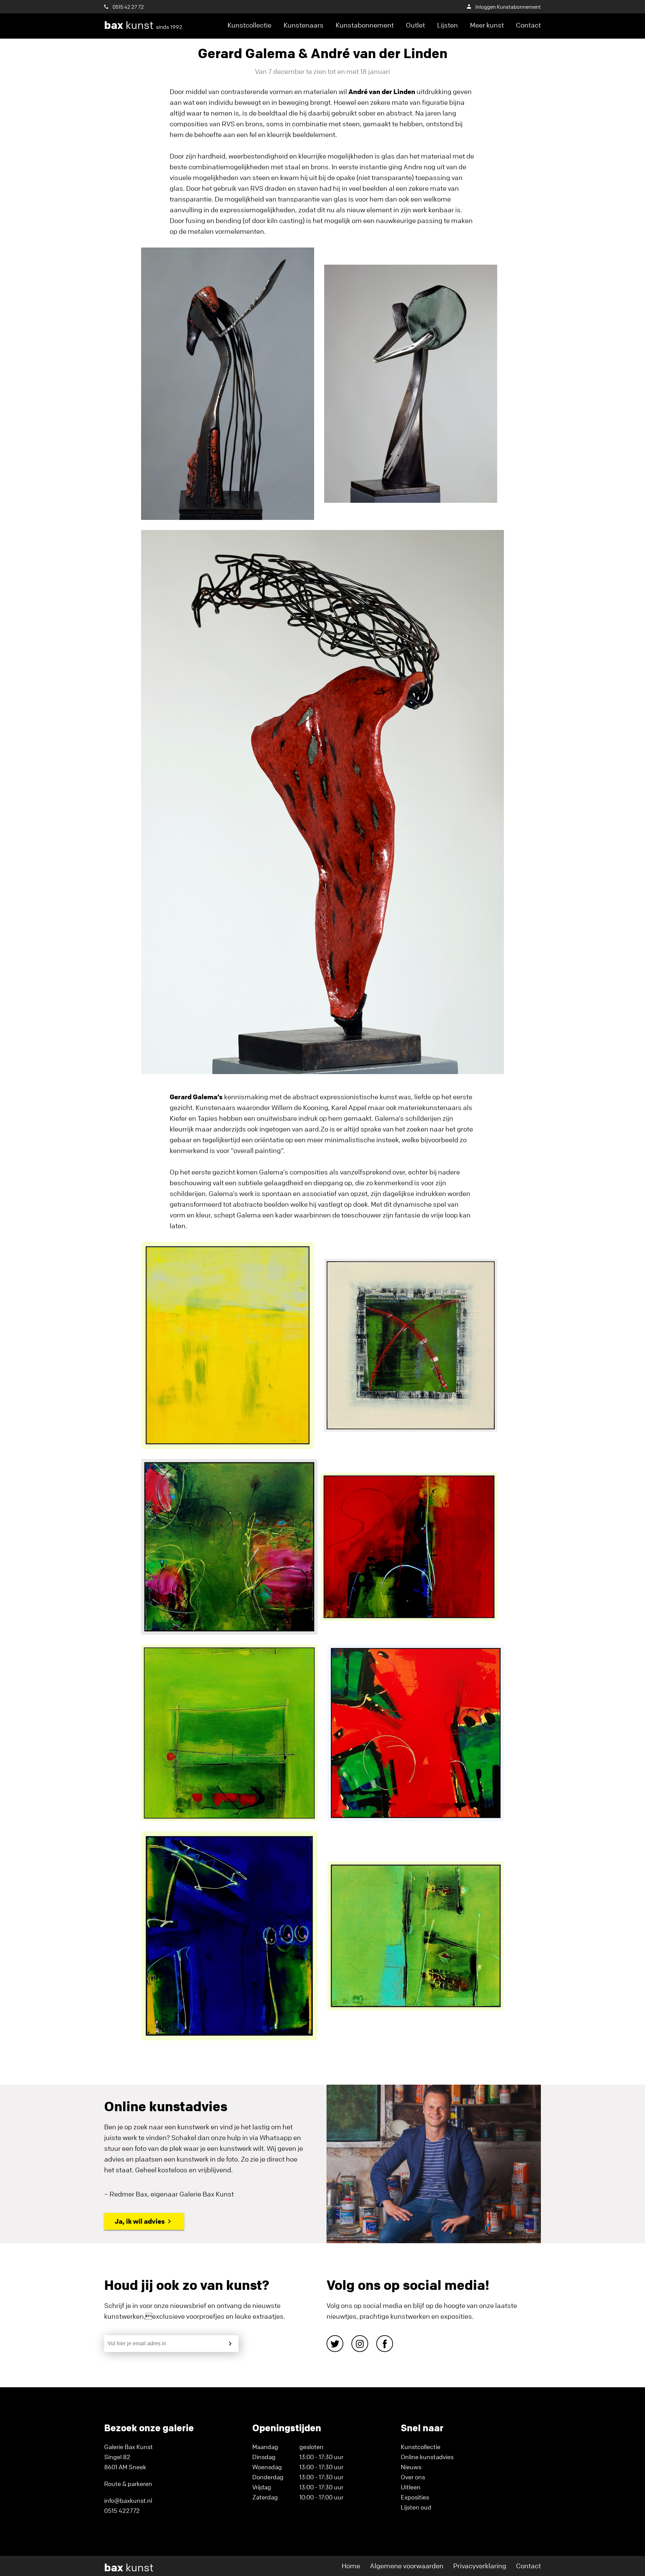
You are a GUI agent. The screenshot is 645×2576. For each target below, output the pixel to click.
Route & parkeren (128, 2484)
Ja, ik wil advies (140, 2221)
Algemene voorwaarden (407, 2566)
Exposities (415, 2497)
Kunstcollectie (249, 25)
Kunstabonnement (365, 25)
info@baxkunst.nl (128, 2500)
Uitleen (411, 2487)
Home (351, 2566)
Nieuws (411, 2467)
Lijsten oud (416, 2507)
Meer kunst (487, 25)
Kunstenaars (304, 25)
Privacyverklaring (480, 2566)
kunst (143, 25)
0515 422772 (122, 2511)
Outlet (415, 25)
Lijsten (447, 25)
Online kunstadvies (427, 2457)
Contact (528, 25)
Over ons (413, 2477)
